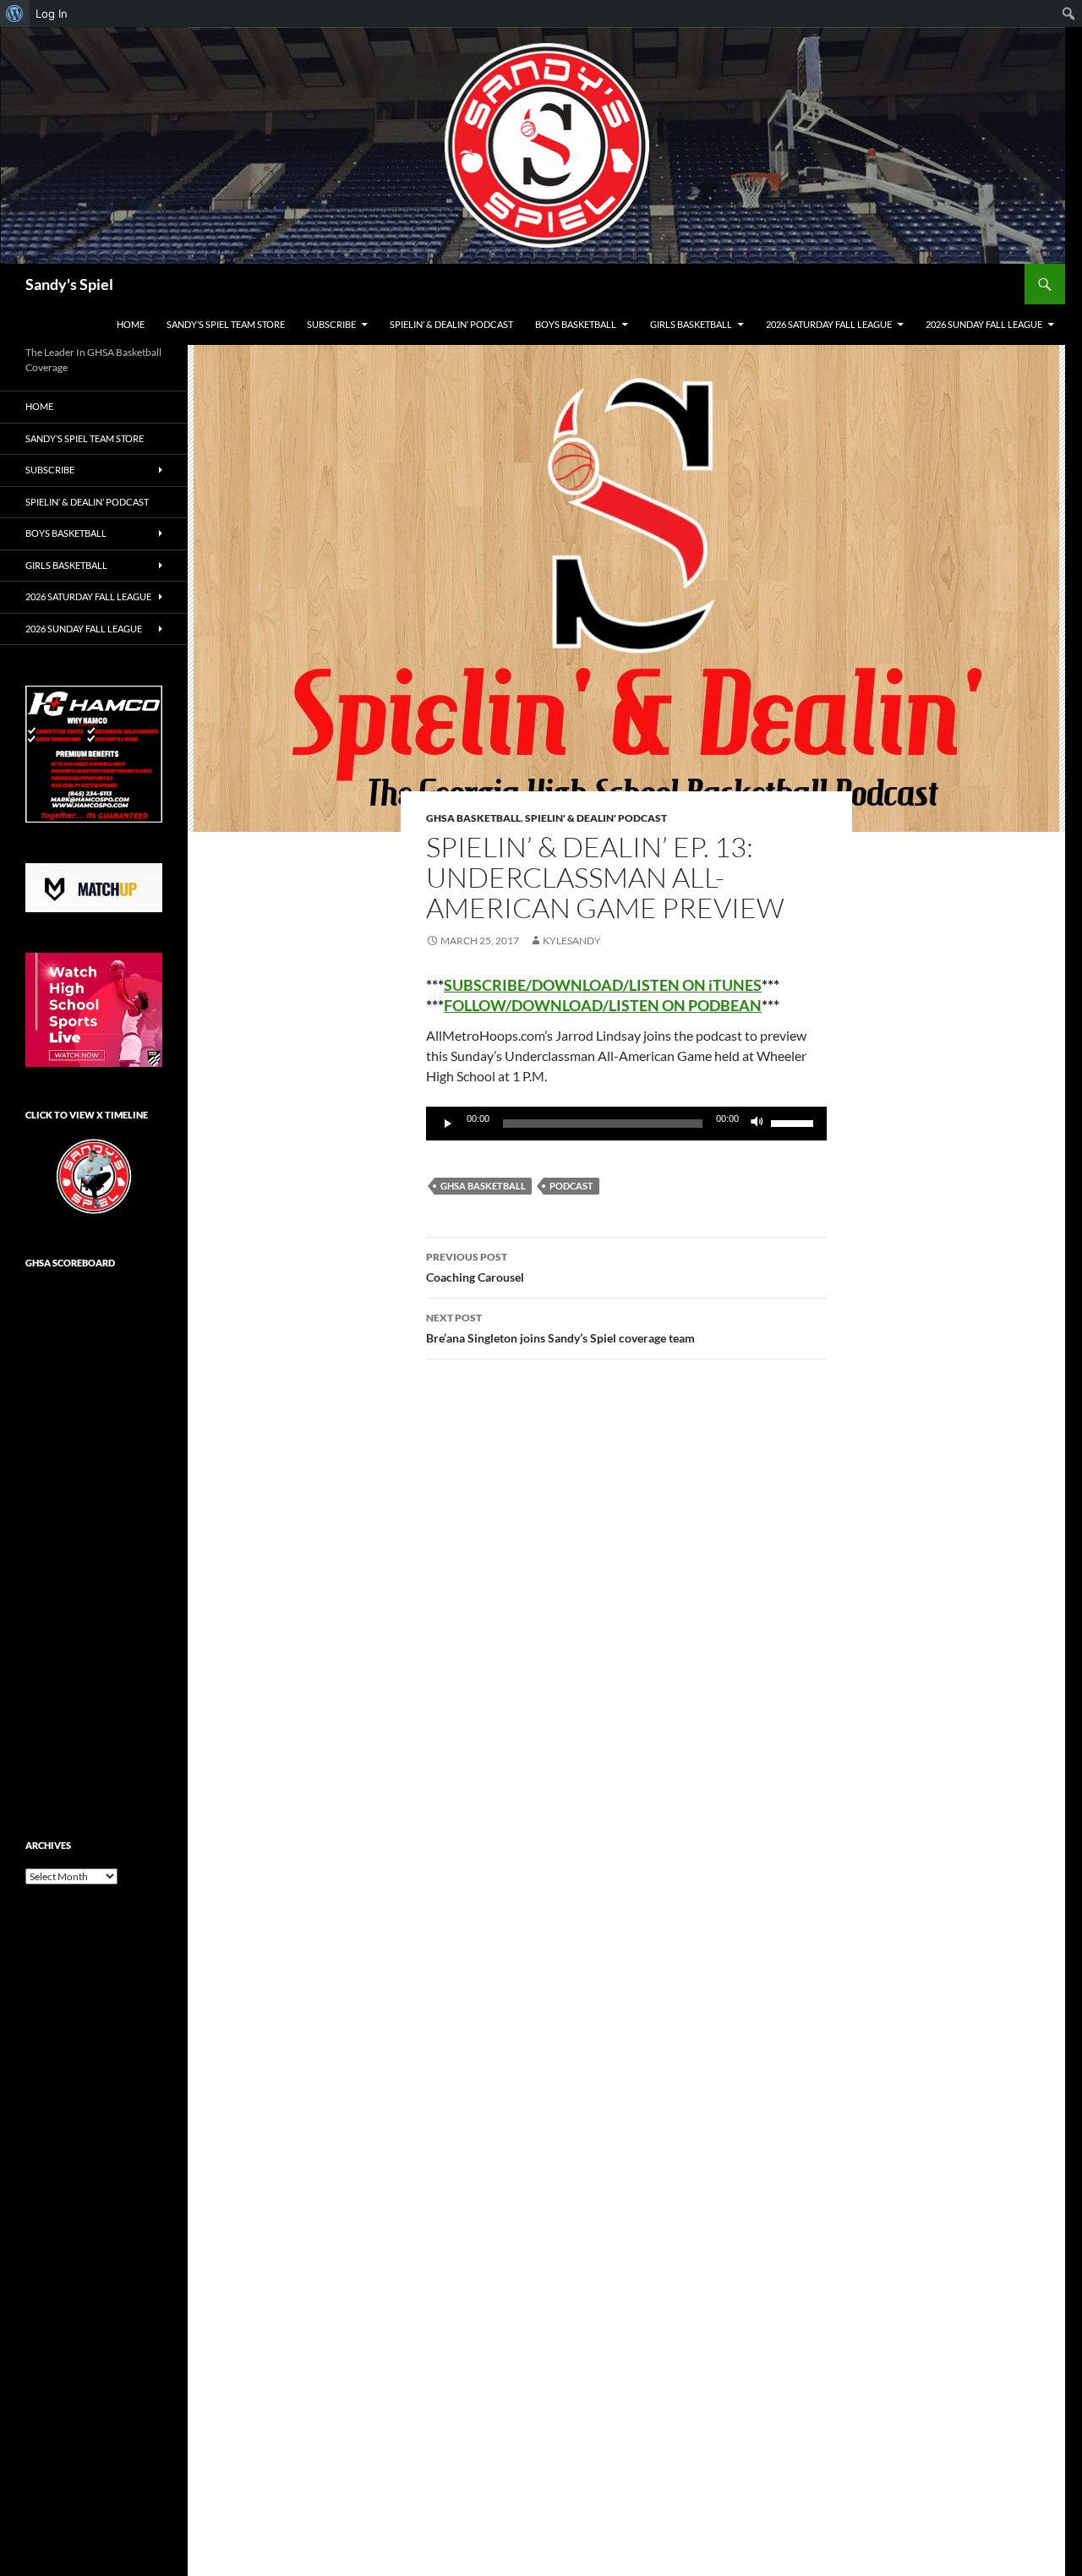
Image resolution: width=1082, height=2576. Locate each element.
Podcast (571, 1186)
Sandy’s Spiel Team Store (226, 324)
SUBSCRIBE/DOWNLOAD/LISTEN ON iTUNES (603, 985)
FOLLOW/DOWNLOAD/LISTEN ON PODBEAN (603, 1005)
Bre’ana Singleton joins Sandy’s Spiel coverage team (560, 1328)
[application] (626, 1124)
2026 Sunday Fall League (984, 324)
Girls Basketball (691, 324)
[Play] (448, 1124)
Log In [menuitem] (52, 14)
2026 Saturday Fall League (829, 324)
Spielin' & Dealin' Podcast (596, 818)
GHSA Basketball (473, 818)
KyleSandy (572, 941)
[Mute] (757, 1124)
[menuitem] (15, 14)
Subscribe (331, 324)
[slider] (795, 1122)
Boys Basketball (576, 324)
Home (131, 324)
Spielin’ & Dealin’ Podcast (451, 324)
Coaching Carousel (475, 1267)
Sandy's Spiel (69, 284)
